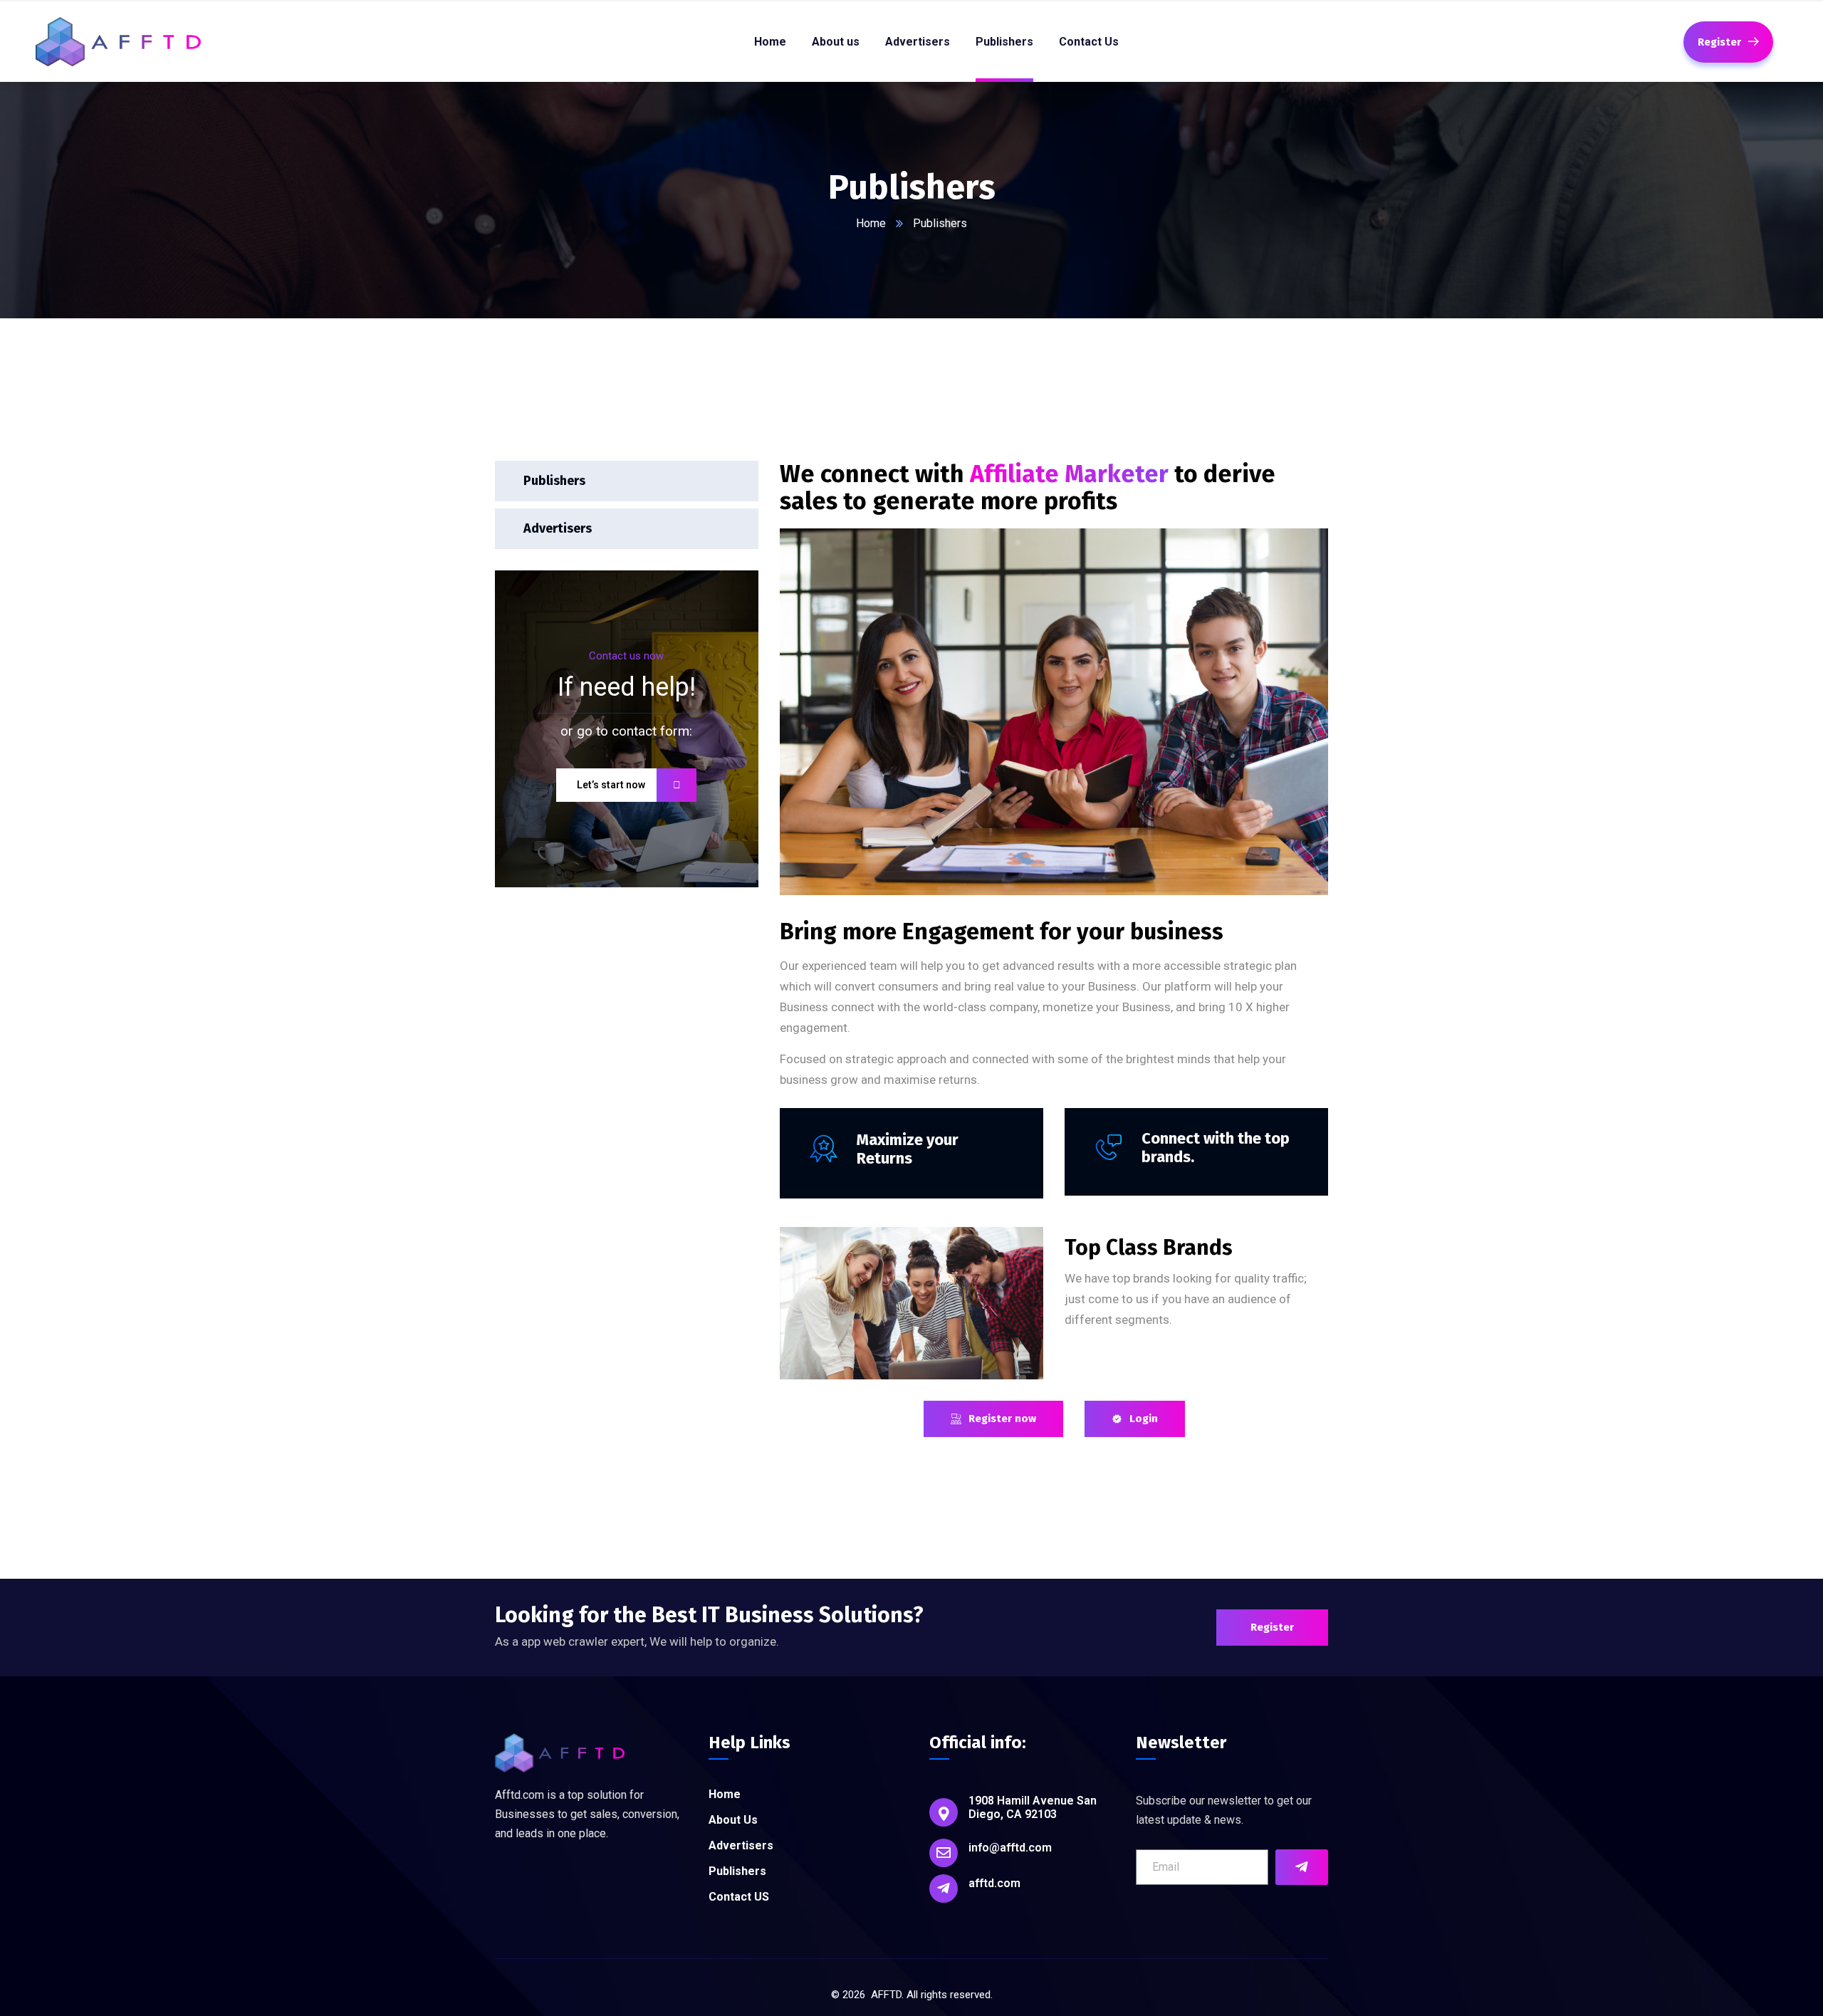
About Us (733, 1820)
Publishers (554, 481)
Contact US (739, 1897)
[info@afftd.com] (944, 1853)
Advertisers (558, 528)
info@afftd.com (1010, 1848)
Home (871, 223)
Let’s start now (611, 785)
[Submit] (1302, 1867)
